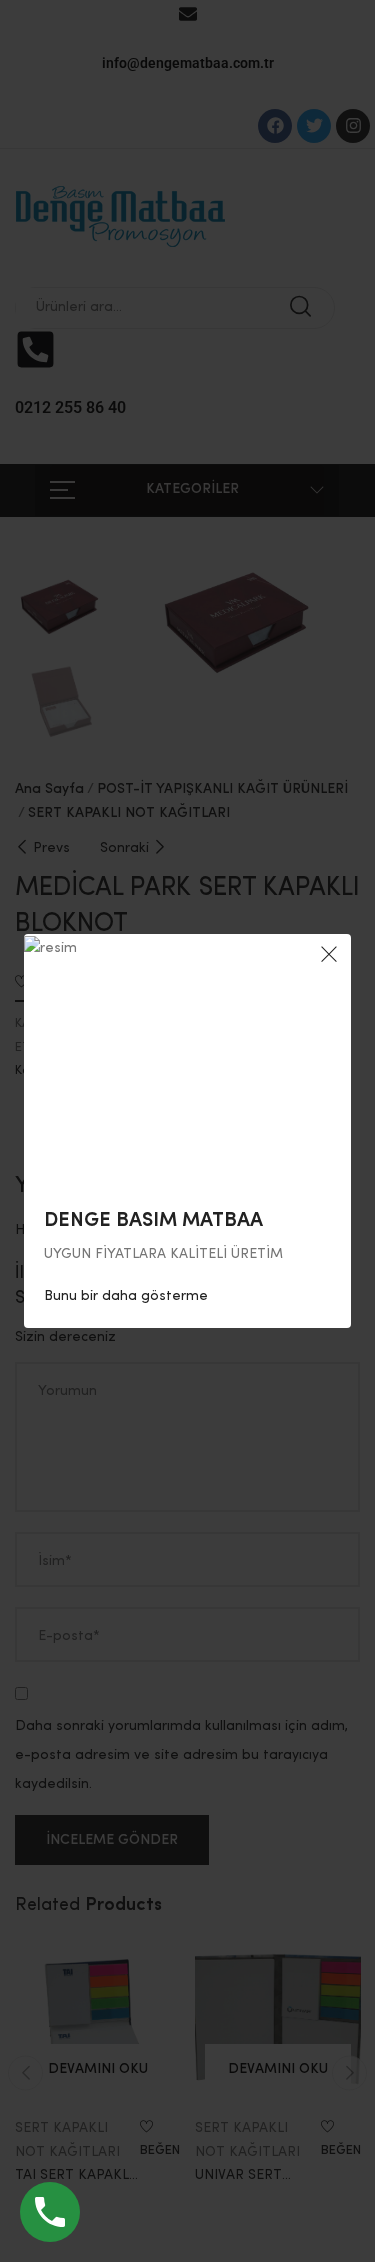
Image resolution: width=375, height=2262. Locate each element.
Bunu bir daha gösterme (126, 1296)
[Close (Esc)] (329, 956)
